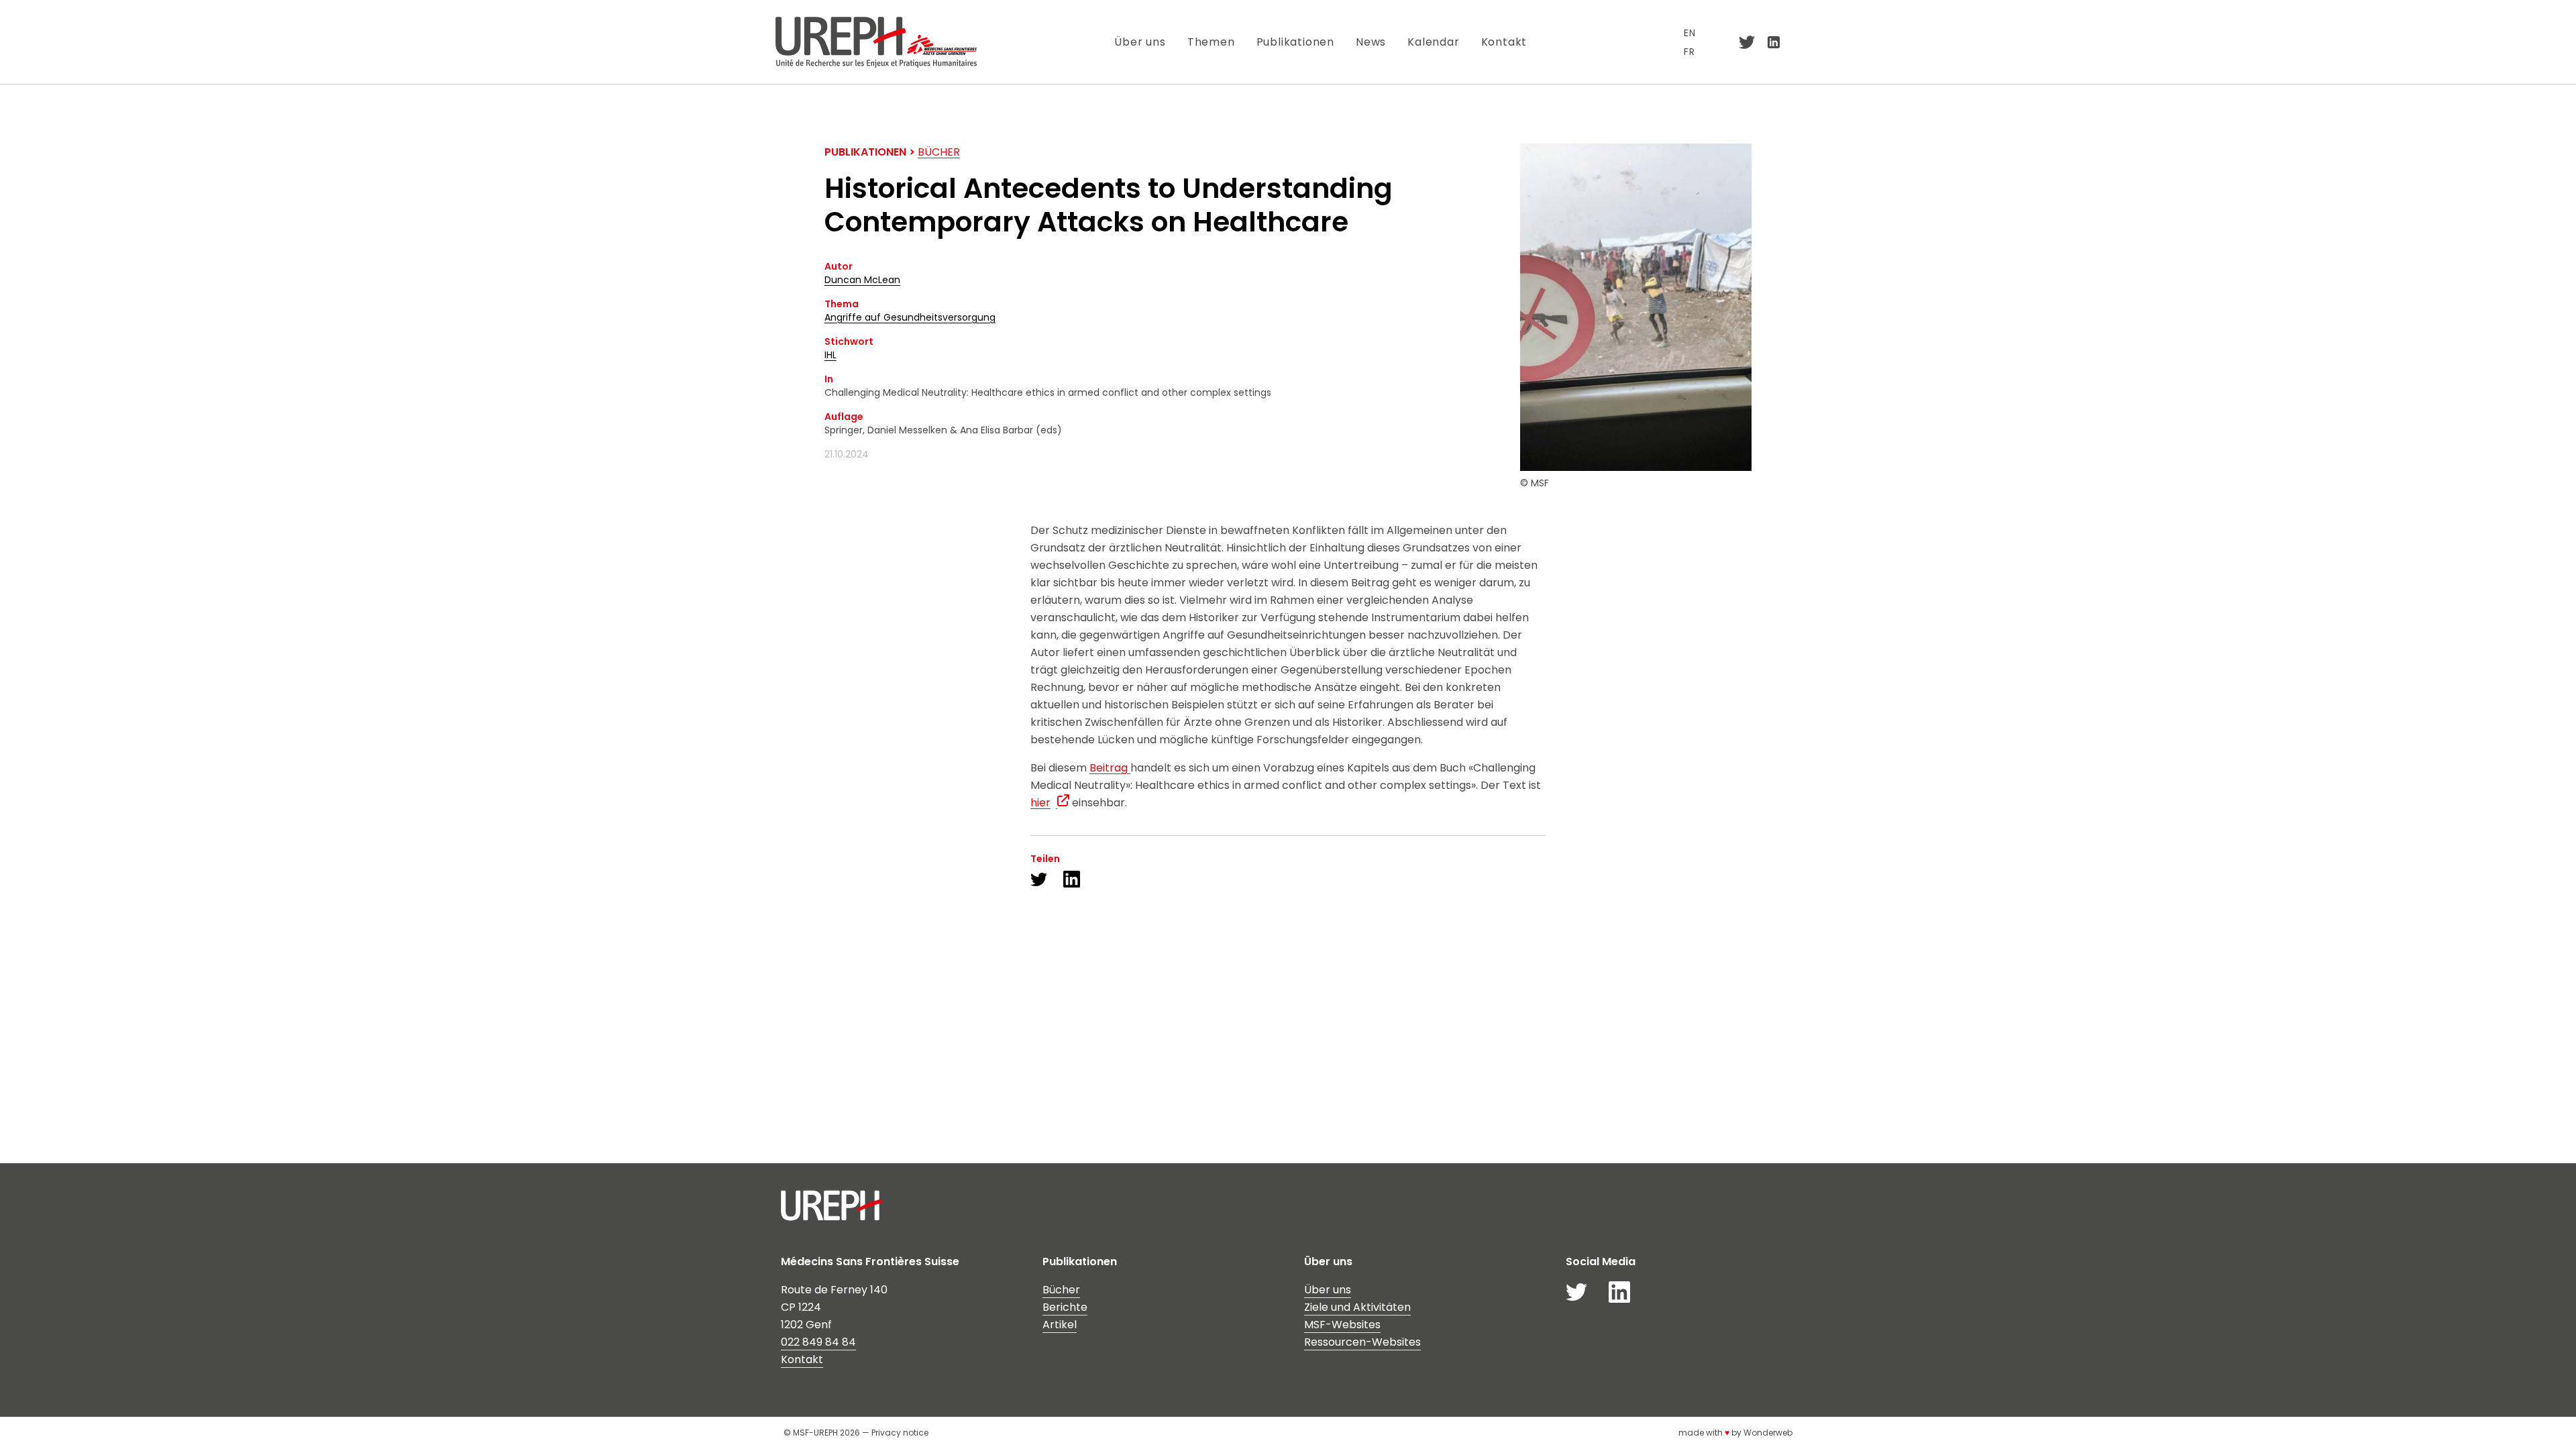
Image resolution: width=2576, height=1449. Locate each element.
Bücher (939, 152)
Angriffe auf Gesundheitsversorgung (910, 317)
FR (1689, 52)
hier (1040, 803)
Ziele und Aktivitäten (1357, 1307)
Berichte (1065, 1307)
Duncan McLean (862, 280)
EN (1690, 33)
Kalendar (1433, 42)
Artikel (1060, 1325)
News (1371, 42)
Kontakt (1504, 42)
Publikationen (1295, 42)
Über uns (1140, 42)
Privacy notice (900, 1433)
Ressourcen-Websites (1362, 1342)
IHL (830, 355)
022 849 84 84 (818, 1342)
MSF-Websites (1342, 1325)
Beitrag (1110, 768)
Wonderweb (1768, 1433)
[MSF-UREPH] (876, 42)
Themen (1211, 42)
